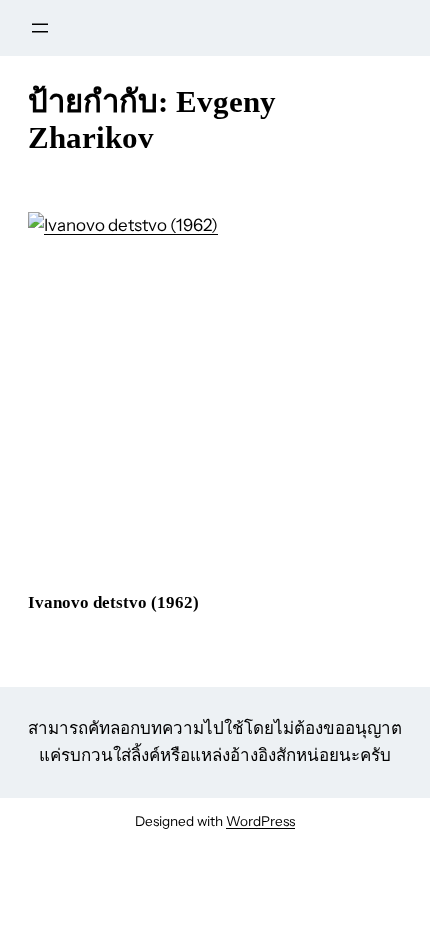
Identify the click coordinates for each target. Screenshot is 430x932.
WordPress (260, 821)
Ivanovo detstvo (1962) (113, 602)
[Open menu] (40, 28)
